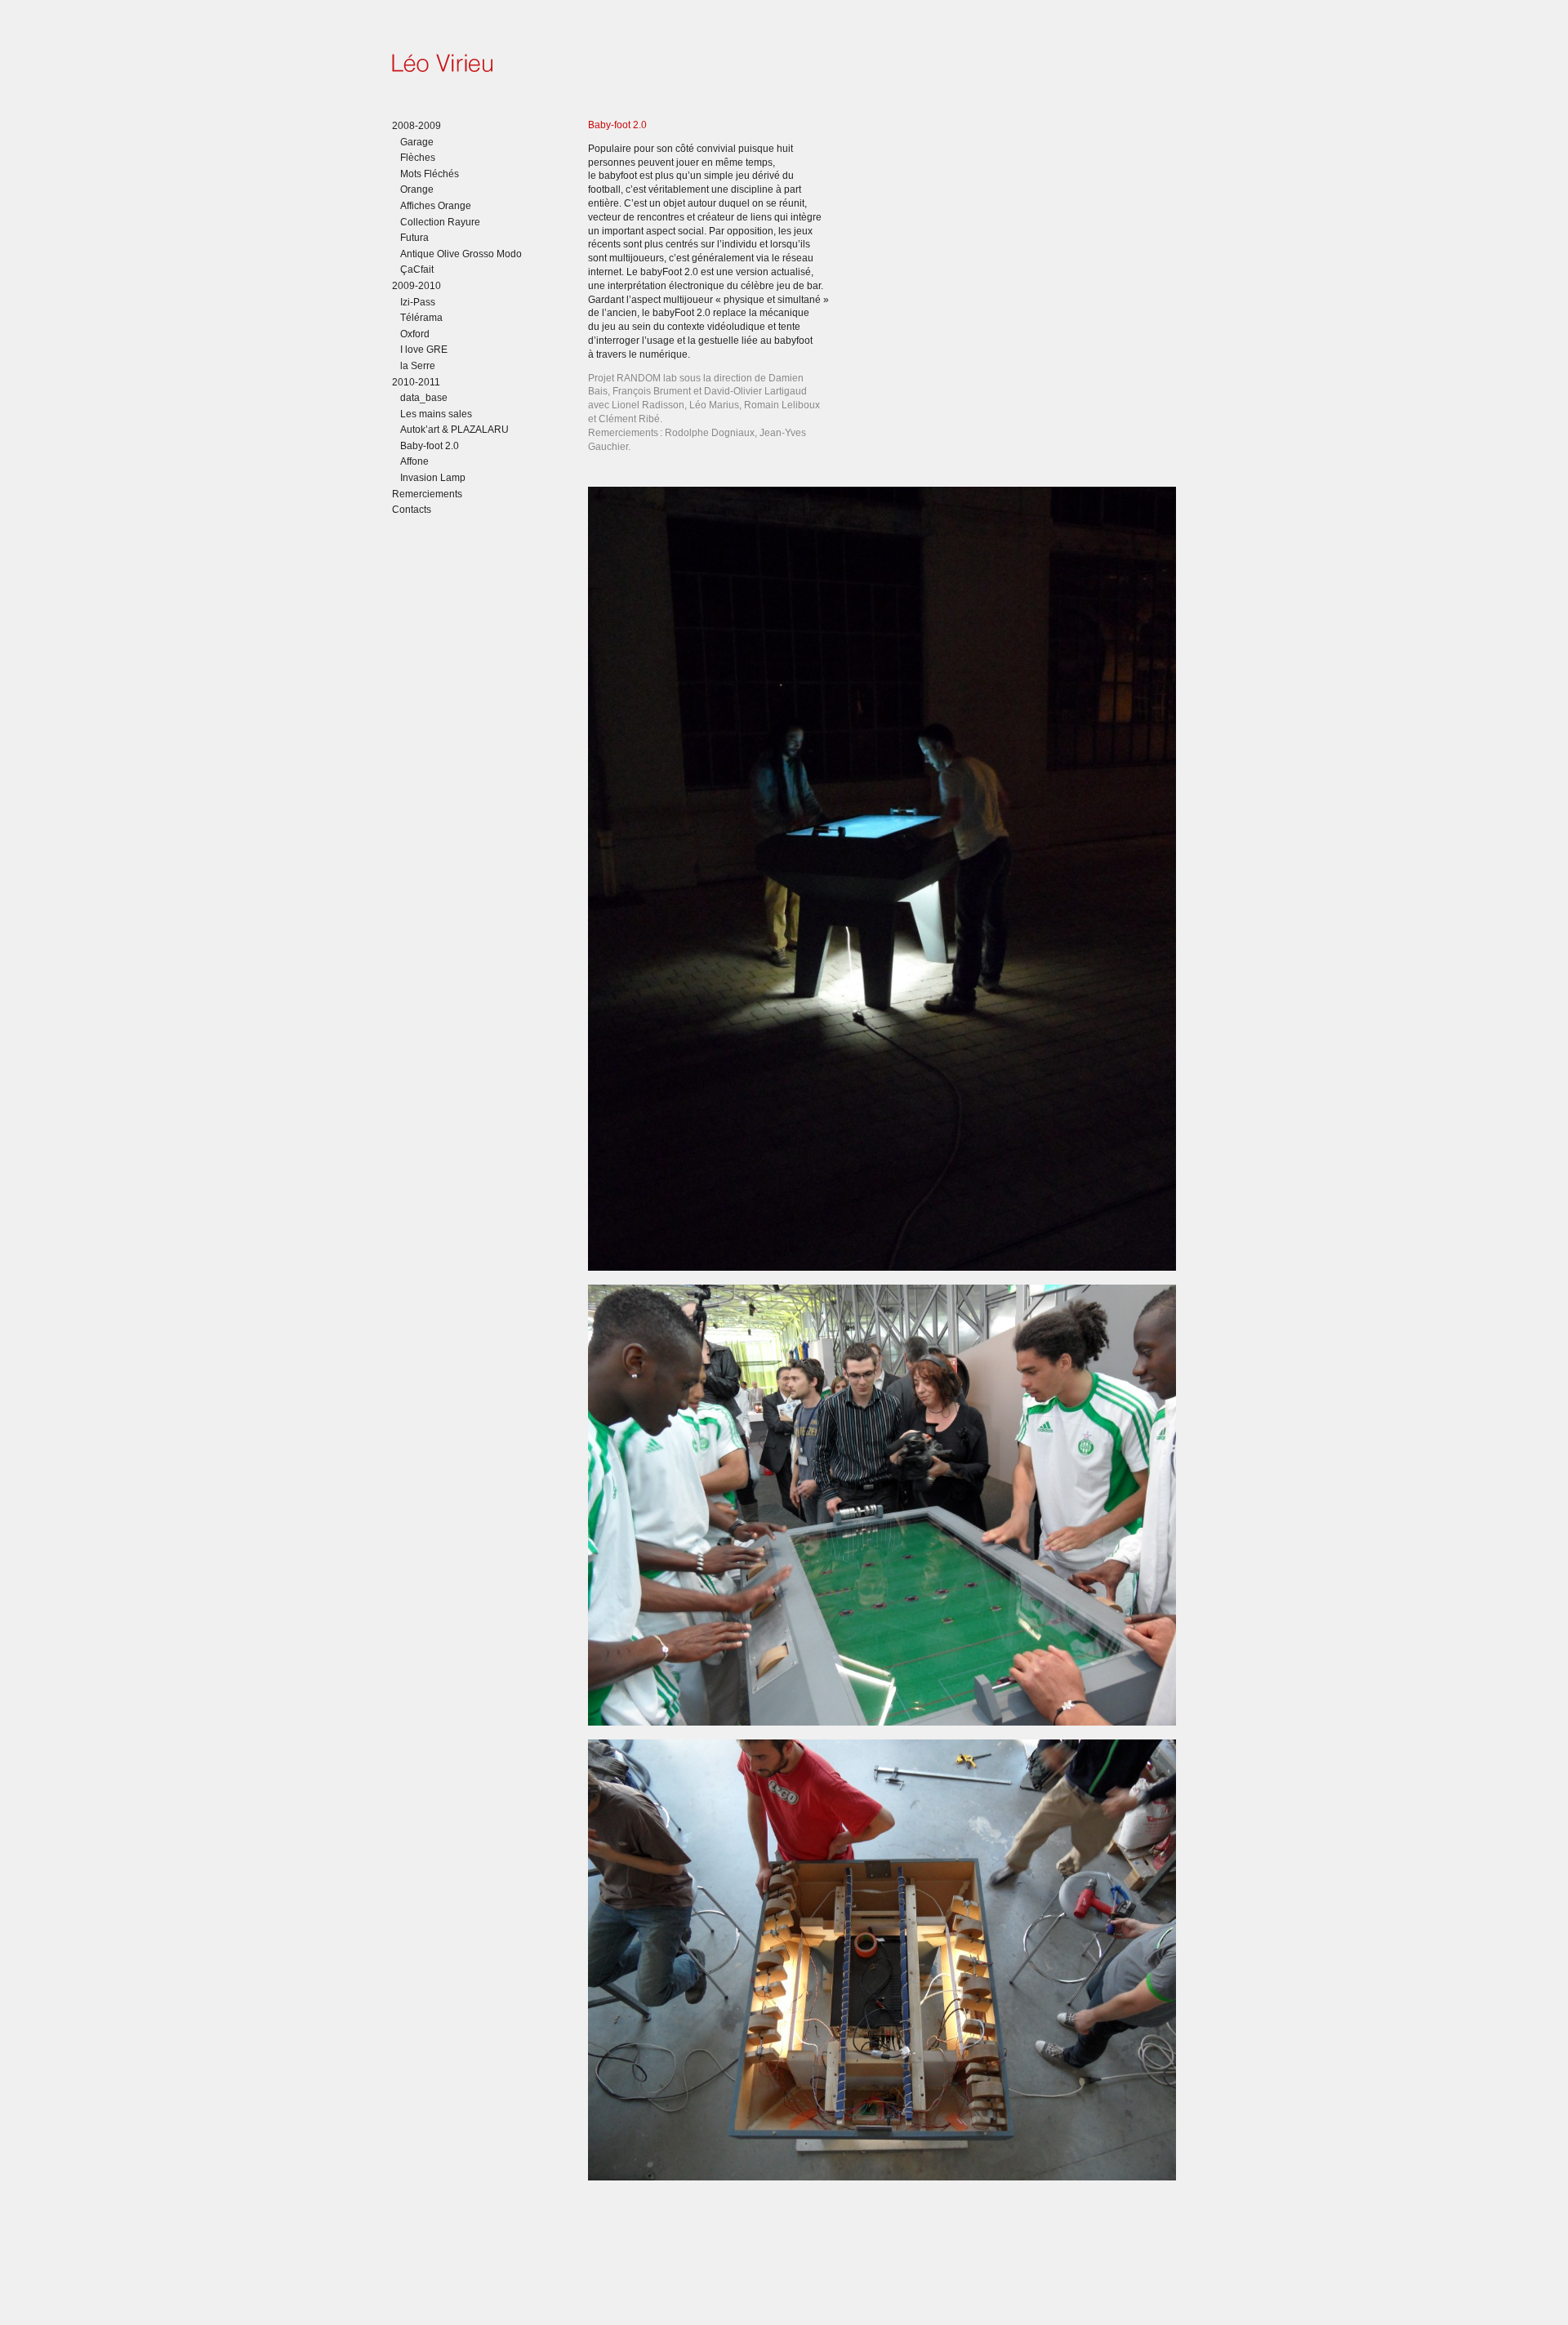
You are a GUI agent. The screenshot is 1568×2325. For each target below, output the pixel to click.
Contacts (412, 510)
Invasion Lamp (433, 478)
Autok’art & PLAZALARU (454, 430)
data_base (424, 398)
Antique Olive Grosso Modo (461, 254)
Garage (417, 142)
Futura (414, 238)
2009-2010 (416, 286)
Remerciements (427, 494)
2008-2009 (416, 126)
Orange (417, 189)
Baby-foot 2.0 (430, 446)
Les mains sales (436, 414)
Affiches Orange (436, 206)
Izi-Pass (418, 302)
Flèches (418, 158)
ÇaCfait (417, 269)
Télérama (421, 318)
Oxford (415, 334)
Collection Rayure (440, 222)
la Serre (418, 366)
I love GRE (424, 350)
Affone (414, 461)
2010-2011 (416, 382)
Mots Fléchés (430, 174)
